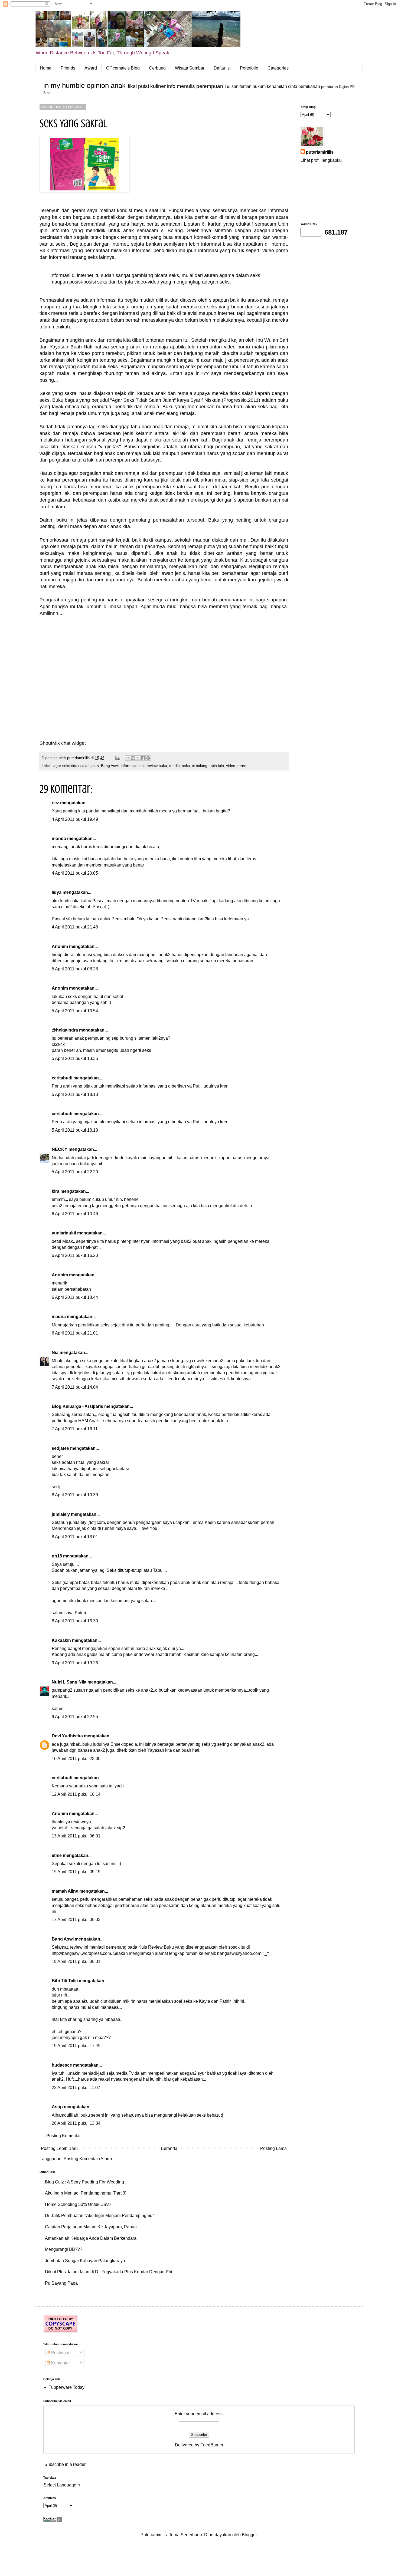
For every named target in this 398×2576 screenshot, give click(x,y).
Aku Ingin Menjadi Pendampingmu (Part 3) (86, 2193)
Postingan (60, 2353)
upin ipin (217, 766)
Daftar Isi (222, 68)
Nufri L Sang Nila (69, 1682)
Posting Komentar (63, 2136)
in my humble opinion (76, 85)
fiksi (132, 86)
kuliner (158, 86)
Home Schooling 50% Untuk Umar (78, 2204)
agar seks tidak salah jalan (76, 766)
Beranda (169, 2148)
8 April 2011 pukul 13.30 (75, 1621)
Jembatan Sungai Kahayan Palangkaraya (85, 2261)
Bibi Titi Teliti (65, 1981)
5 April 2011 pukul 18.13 (75, 1094)
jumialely (61, 1514)
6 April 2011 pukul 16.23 (75, 1255)
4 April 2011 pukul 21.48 (75, 927)
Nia (55, 1353)
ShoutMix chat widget (63, 743)
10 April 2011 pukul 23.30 (76, 1759)
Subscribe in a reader (65, 2464)
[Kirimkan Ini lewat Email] (128, 758)
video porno (236, 766)
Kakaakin (61, 1640)
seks (186, 766)
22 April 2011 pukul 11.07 (76, 2088)
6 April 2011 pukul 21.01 (75, 1333)
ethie (57, 1855)
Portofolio (249, 68)
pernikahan (309, 86)
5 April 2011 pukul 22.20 (75, 1172)
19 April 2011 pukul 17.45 (76, 2046)
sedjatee (60, 1448)
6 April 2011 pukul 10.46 (75, 1214)
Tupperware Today (67, 2387)
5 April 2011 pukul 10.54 (75, 1011)
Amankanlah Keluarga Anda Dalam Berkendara (91, 2238)
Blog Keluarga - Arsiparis (77, 1406)
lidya (57, 892)
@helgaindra (65, 1030)
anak (118, 85)
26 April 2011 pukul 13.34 (76, 2123)
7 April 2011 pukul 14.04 (75, 1387)
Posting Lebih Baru (59, 2148)
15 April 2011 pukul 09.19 (76, 1872)
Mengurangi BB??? (64, 2249)
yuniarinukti (64, 1233)
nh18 (57, 1556)
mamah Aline (65, 1891)
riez (55, 803)
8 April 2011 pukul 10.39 (75, 1495)
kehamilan (277, 86)
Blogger (249, 2535)
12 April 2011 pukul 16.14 (76, 1794)
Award (91, 68)
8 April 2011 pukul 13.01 (75, 1537)
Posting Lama (273, 2148)
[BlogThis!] (133, 758)
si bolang (200, 766)
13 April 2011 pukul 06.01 (76, 1836)
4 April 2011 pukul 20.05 (75, 873)
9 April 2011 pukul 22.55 (75, 1717)
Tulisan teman (238, 86)
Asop (57, 2107)
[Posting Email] (117, 758)
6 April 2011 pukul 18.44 (75, 1297)
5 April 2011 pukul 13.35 (75, 1058)
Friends (68, 68)
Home (46, 68)
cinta (293, 86)
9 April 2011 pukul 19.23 (75, 1663)
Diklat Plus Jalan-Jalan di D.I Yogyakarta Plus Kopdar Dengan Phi (109, 2272)
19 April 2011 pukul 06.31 (76, 1961)
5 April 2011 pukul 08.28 (75, 969)
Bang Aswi (110, 766)
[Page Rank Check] (53, 2521)
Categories (278, 68)
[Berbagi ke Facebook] (143, 758)
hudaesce (62, 2065)
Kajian (344, 87)
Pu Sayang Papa (61, 2283)
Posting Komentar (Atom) (88, 2159)
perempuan (210, 86)
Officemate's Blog (123, 68)
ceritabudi (62, 1078)
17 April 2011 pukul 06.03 (76, 1920)
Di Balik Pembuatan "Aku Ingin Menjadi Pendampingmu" (99, 2216)
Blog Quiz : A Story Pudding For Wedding (84, 2182)
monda (59, 839)
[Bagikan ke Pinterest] (148, 758)
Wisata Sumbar (190, 68)
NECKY (60, 1149)
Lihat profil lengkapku (321, 160)
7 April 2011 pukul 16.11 (75, 1429)
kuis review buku (153, 766)
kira (56, 1191)
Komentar (60, 2363)
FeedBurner (212, 2445)
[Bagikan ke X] (138, 758)
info (171, 86)
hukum (259, 86)
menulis (186, 86)
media (174, 766)
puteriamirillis (320, 152)
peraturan (330, 87)
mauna (59, 1317)
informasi (129, 766)
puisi (143, 86)
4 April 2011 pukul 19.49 (75, 819)
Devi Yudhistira (67, 1736)
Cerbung (157, 68)
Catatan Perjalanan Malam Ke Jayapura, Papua (91, 2227)
